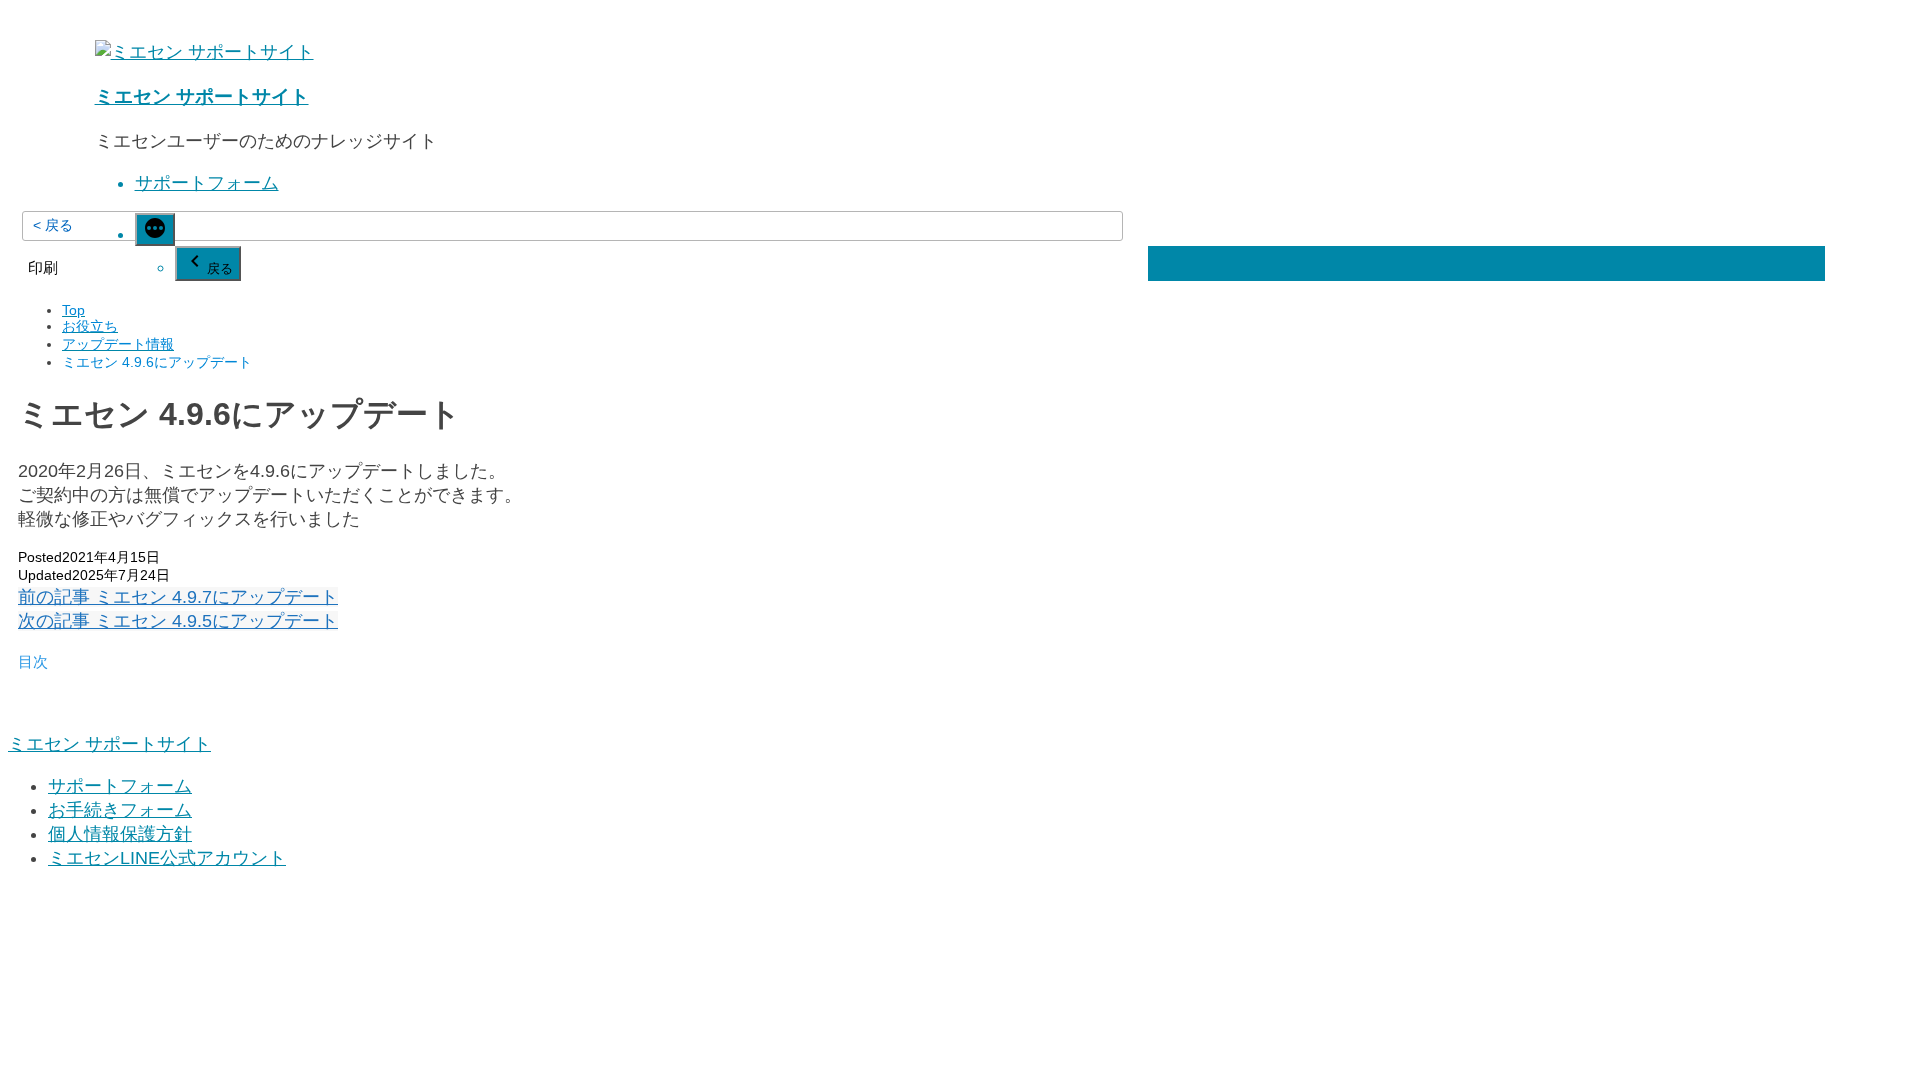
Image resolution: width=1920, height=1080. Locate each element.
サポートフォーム (207, 183)
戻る (220, 268)
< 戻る (53, 225)
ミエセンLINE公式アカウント (167, 858)
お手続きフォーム (120, 810)
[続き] (155, 229)
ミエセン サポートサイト (202, 96)
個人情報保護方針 (120, 834)
